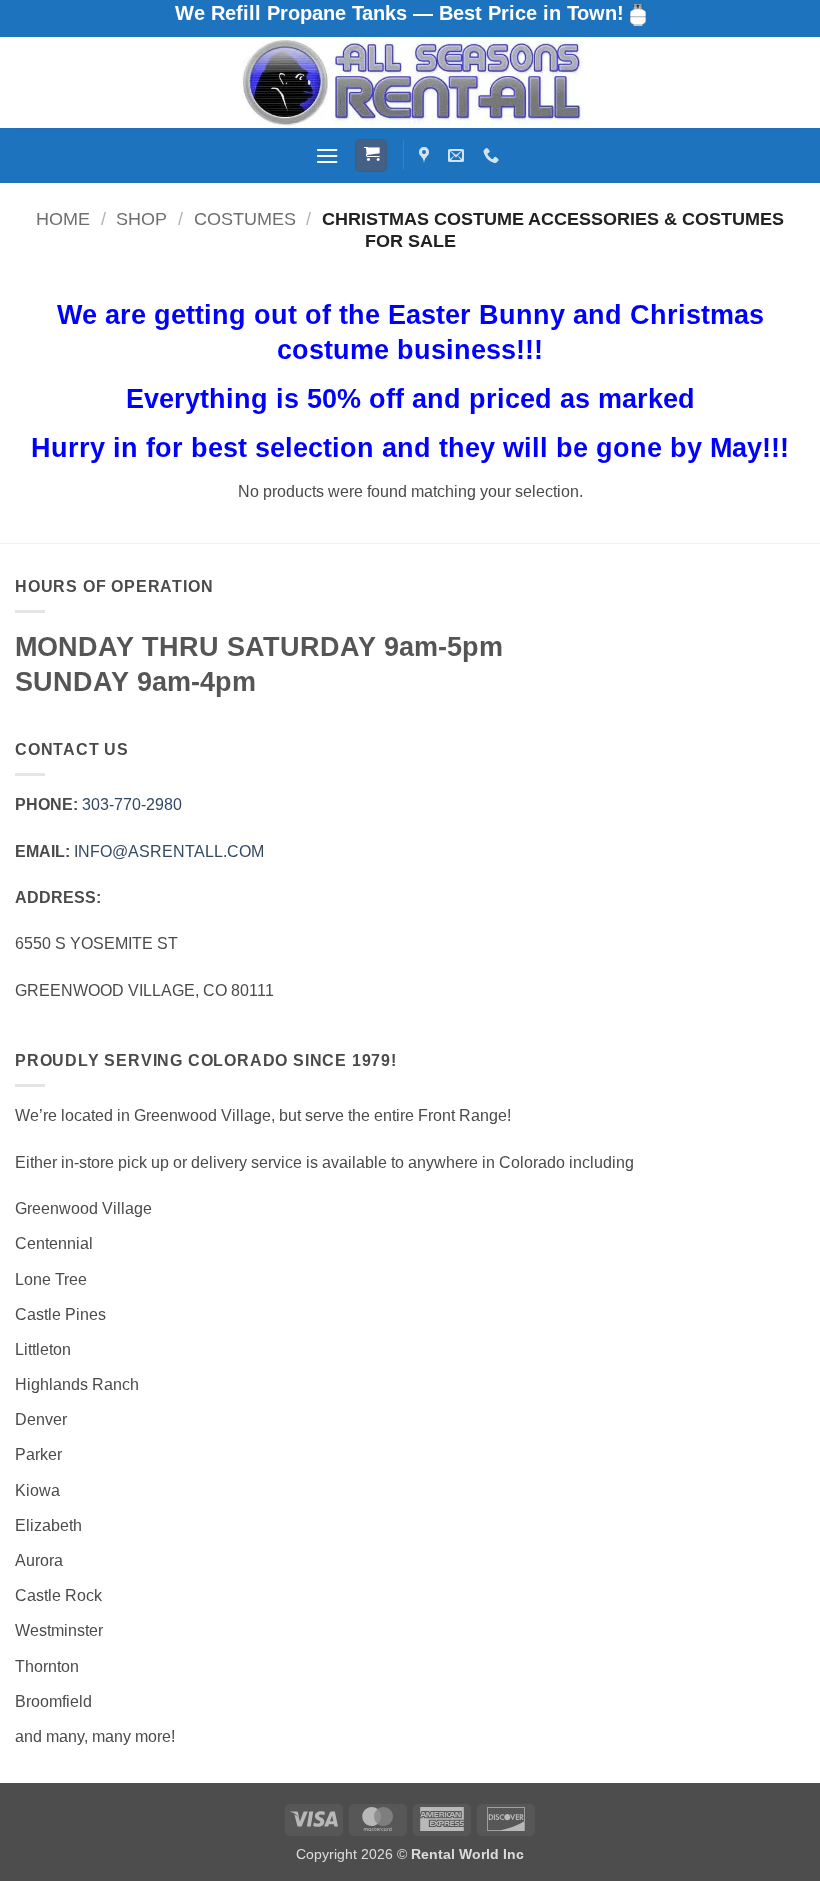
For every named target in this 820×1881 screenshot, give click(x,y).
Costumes (245, 218)
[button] (327, 155)
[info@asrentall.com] (458, 155)
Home (63, 218)
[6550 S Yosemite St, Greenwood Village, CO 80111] (426, 155)
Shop (141, 218)
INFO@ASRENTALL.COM (169, 851)
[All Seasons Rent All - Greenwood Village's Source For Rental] (410, 82)
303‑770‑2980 (132, 804)
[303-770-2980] (493, 155)
